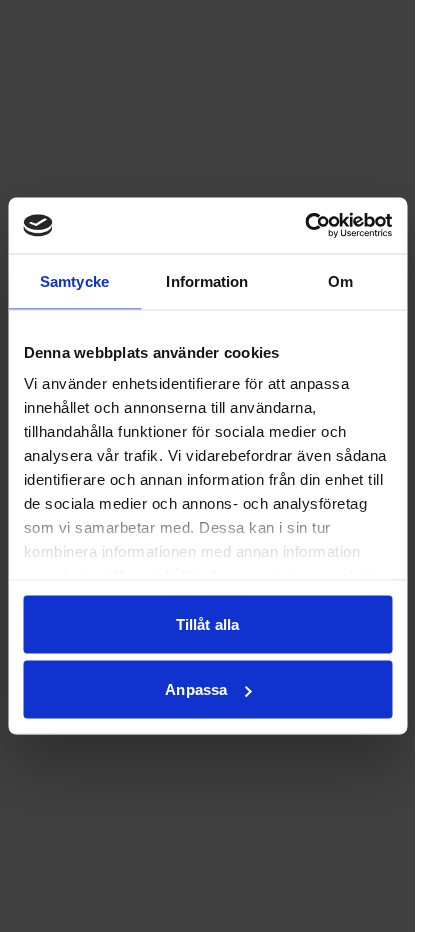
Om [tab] (340, 280)
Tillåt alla (207, 623)
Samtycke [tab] (74, 280)
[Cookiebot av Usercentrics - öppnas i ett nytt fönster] (304, 226)
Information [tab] (207, 280)
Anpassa (196, 689)
